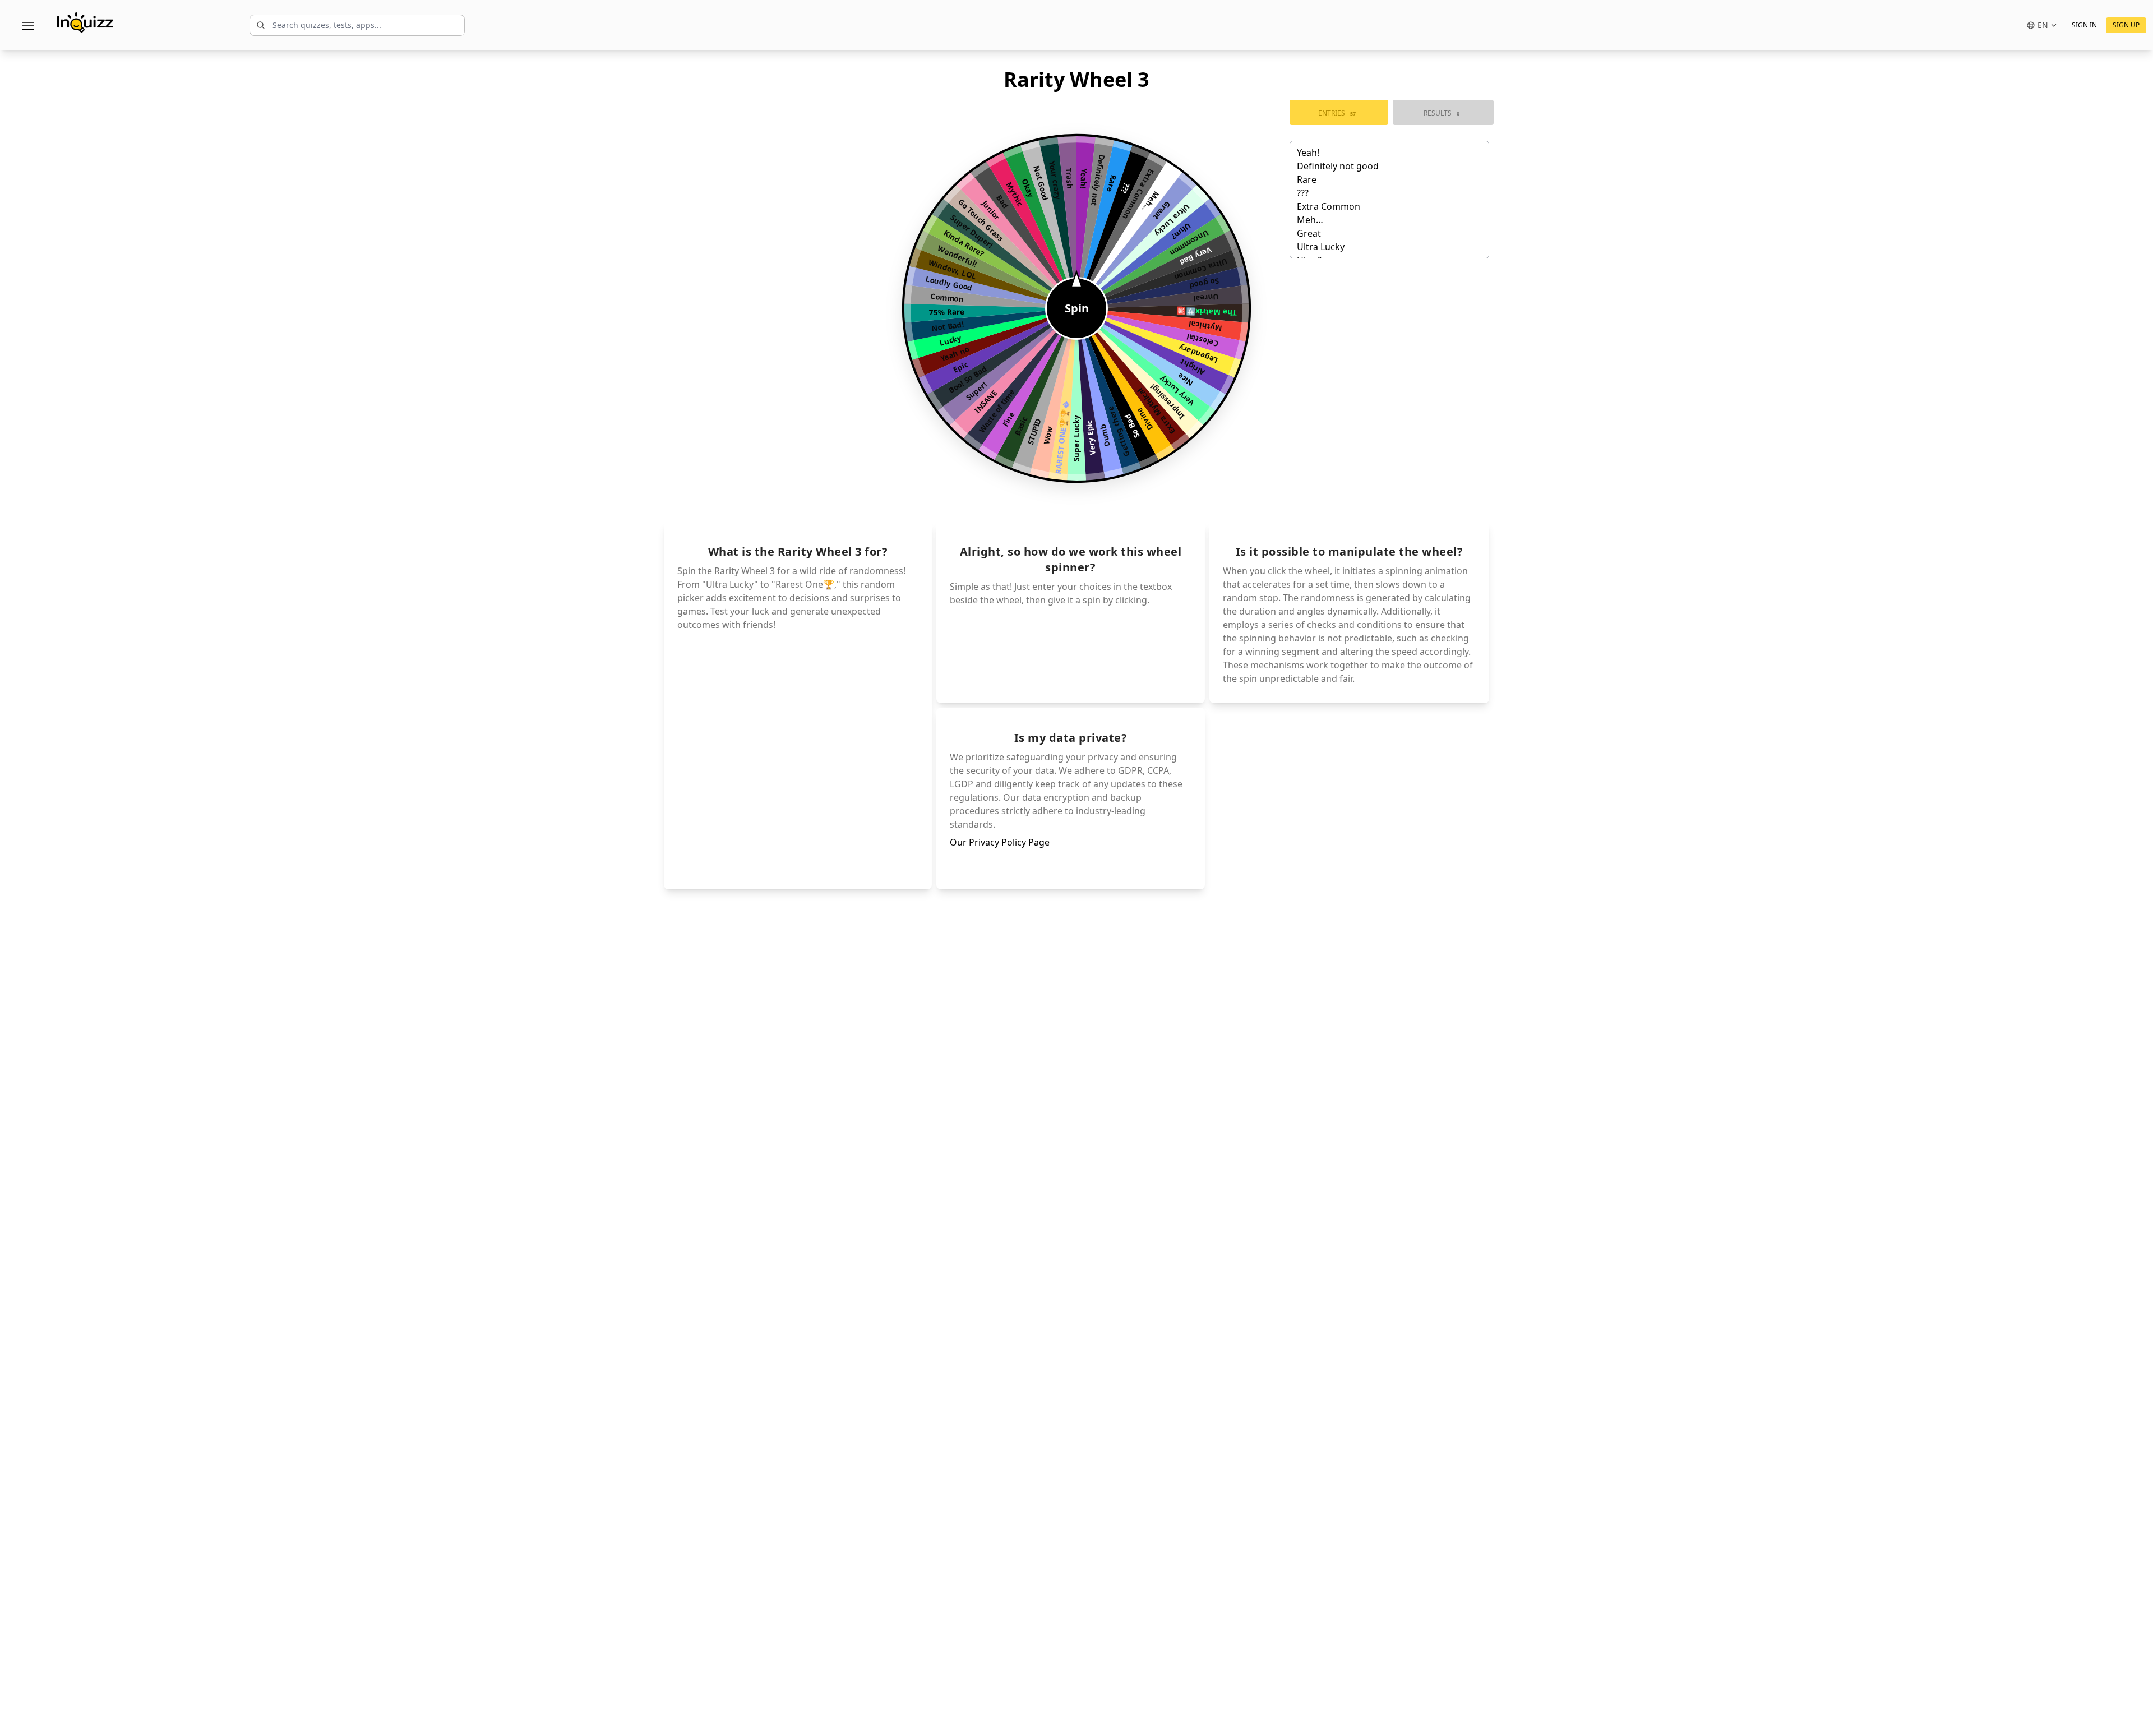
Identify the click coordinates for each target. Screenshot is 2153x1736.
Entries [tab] (1337, 113)
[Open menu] (28, 25)
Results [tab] (1442, 113)
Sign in (2084, 25)
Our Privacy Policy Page (1000, 842)
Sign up (2126, 25)
